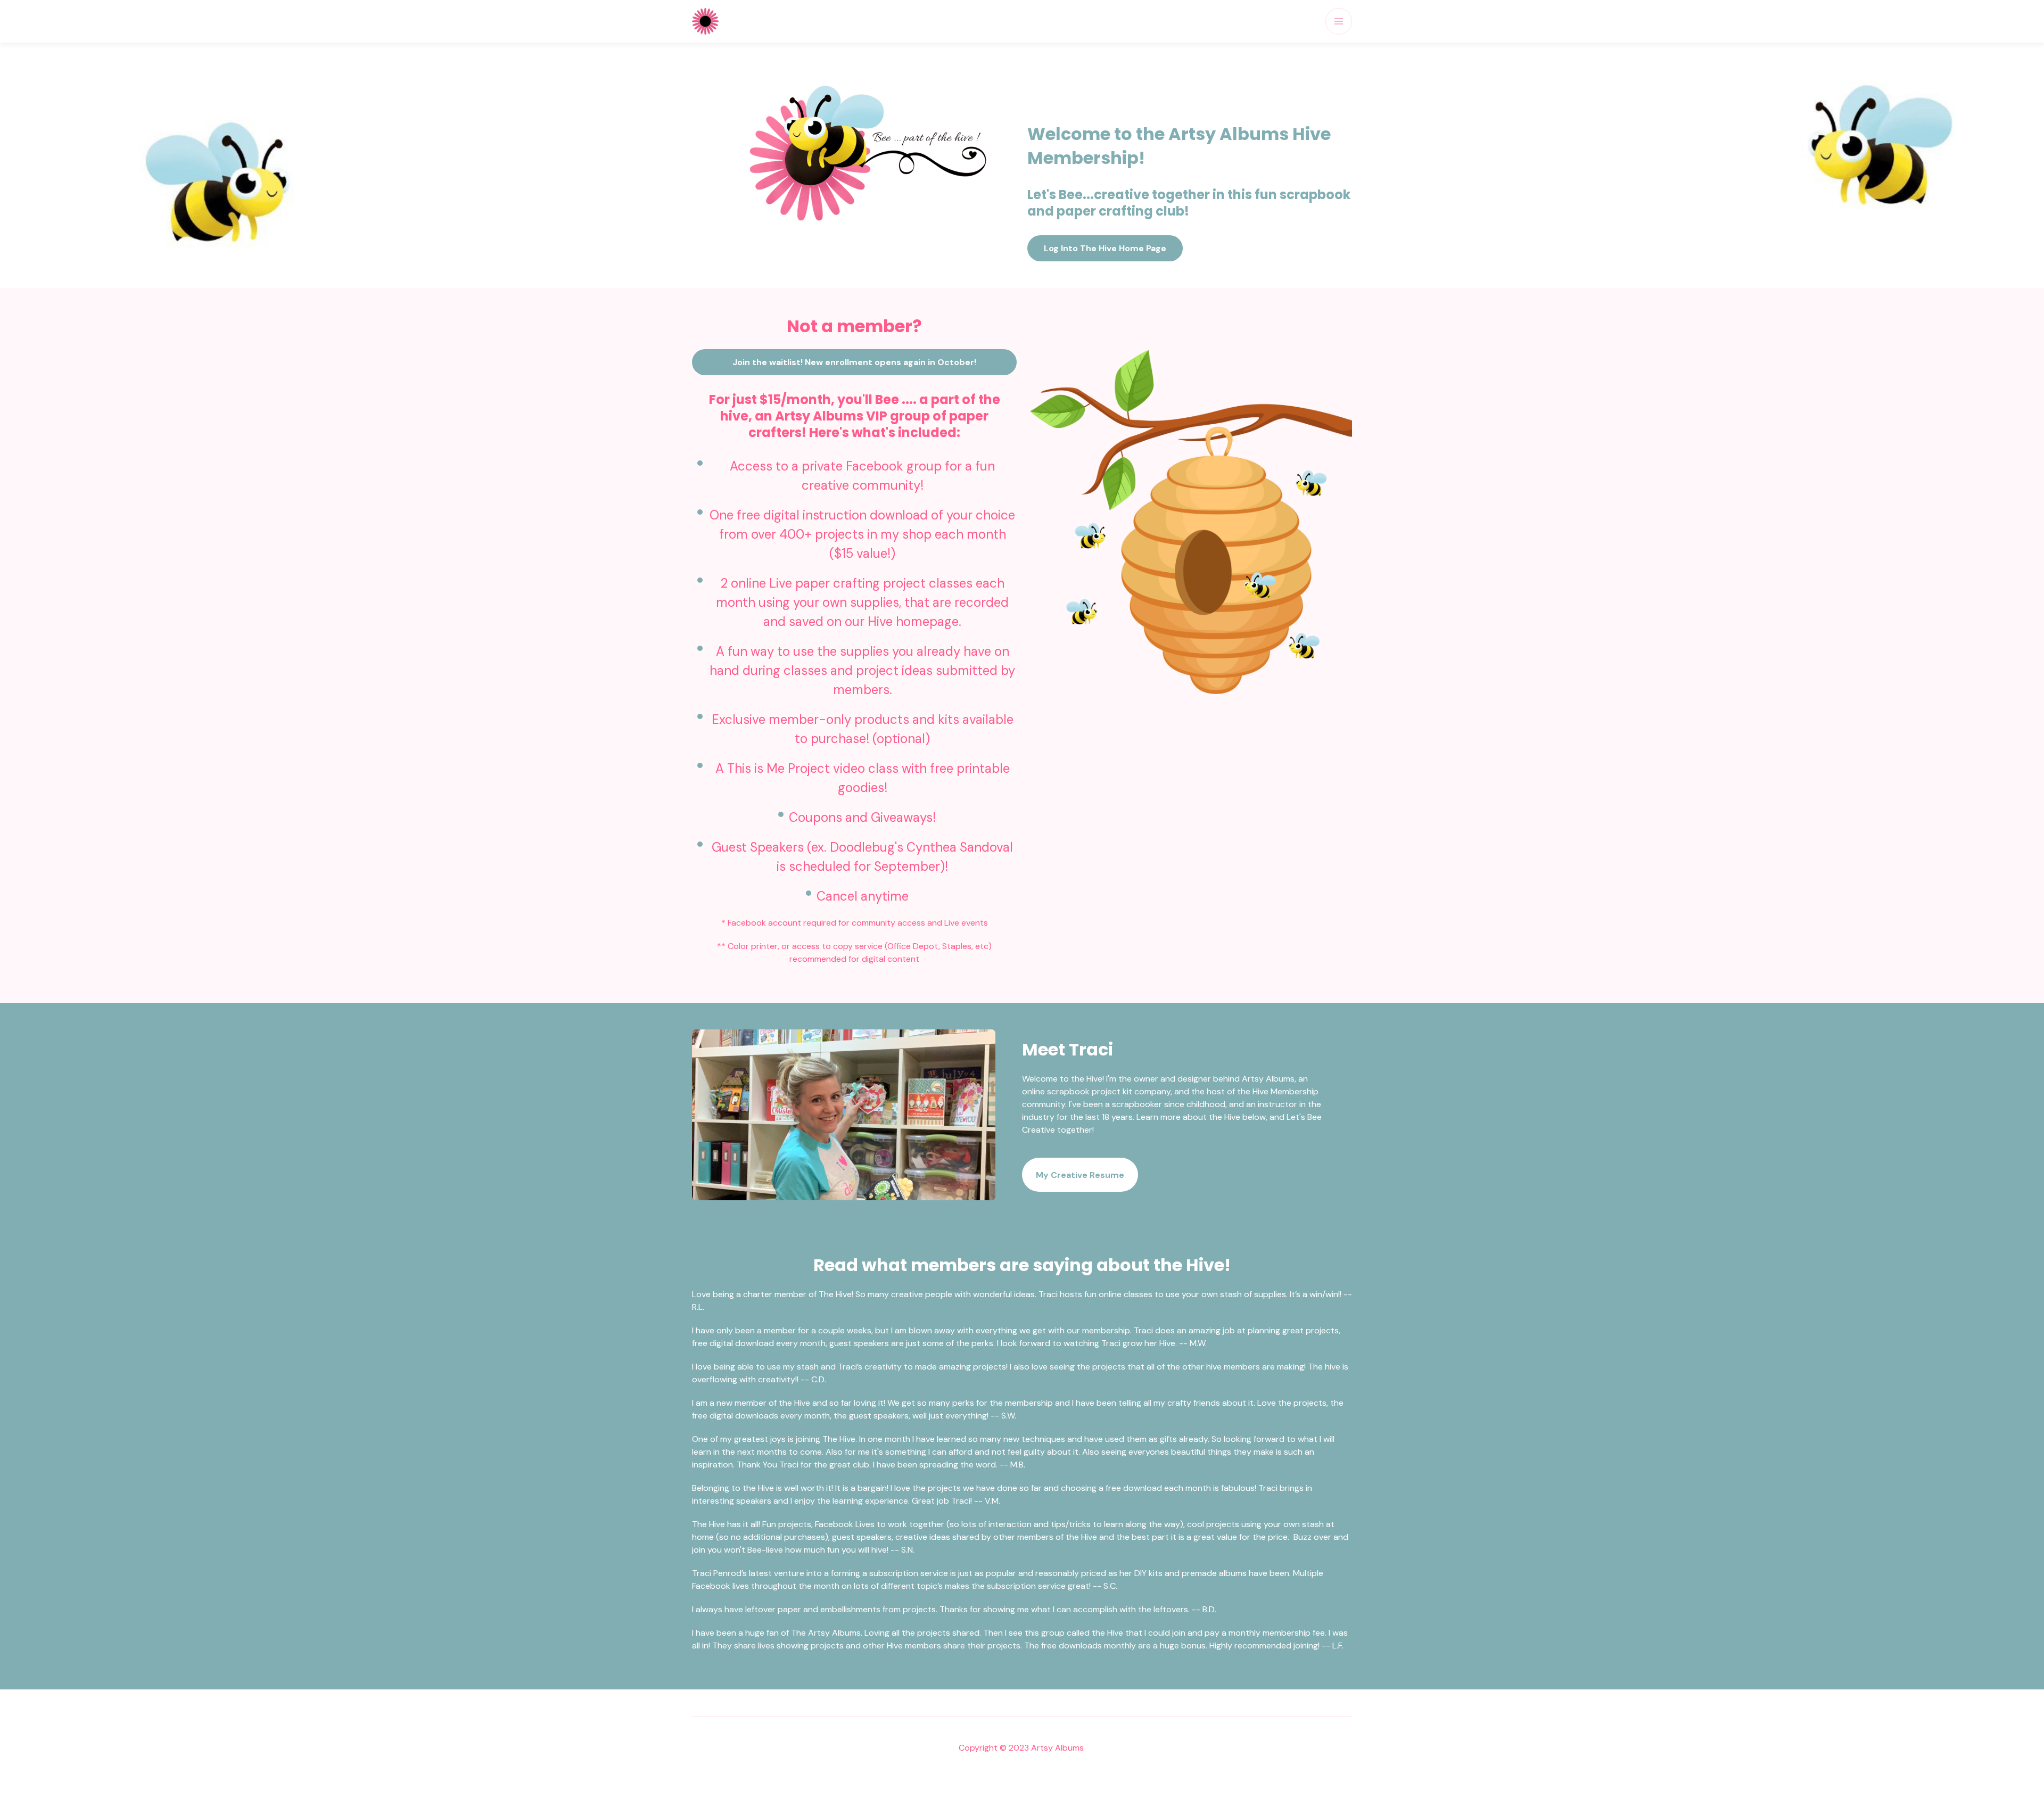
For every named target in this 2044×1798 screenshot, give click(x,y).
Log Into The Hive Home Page (1105, 248)
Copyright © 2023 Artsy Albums (1022, 1748)
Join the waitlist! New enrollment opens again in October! (854, 362)
